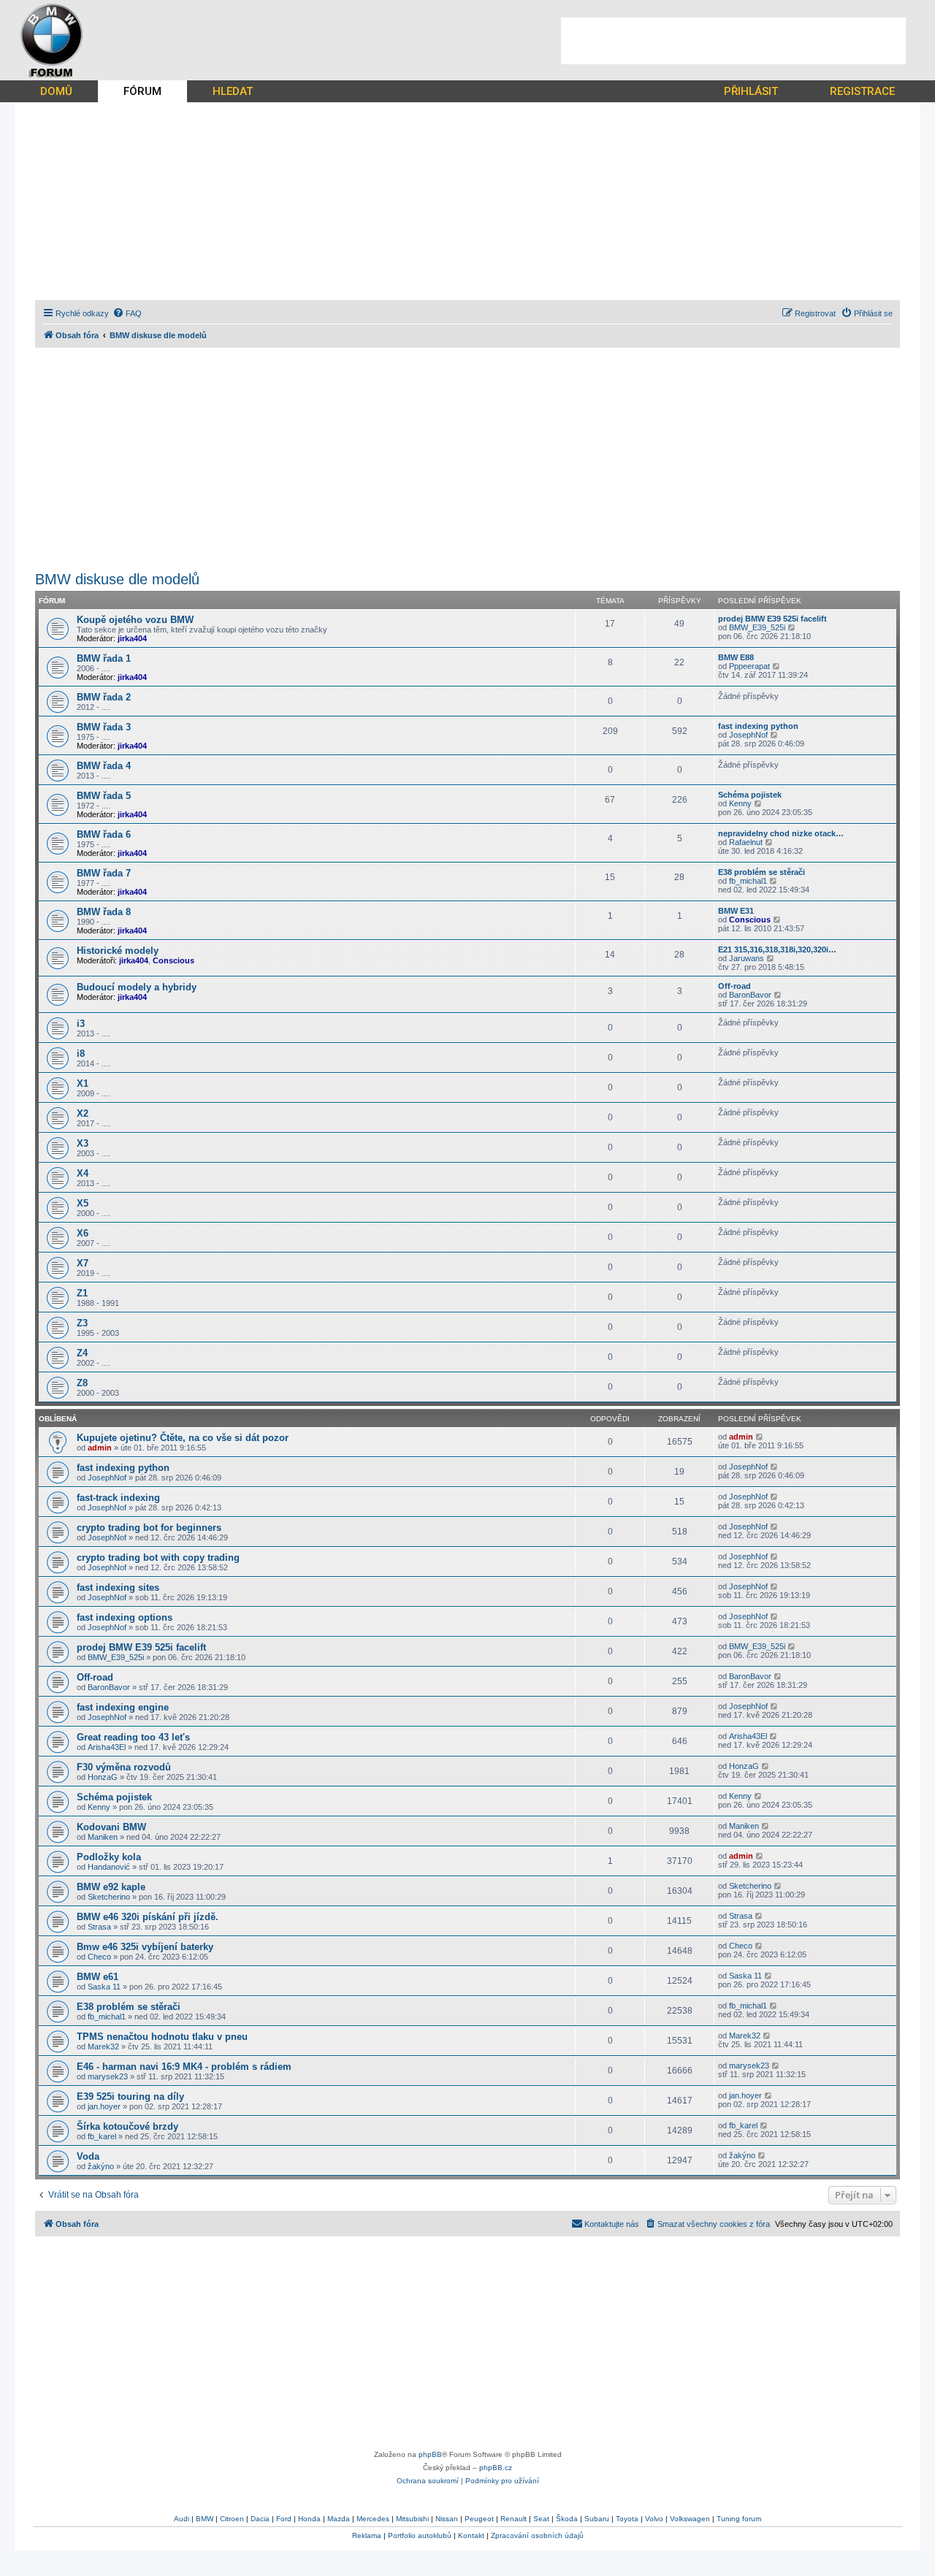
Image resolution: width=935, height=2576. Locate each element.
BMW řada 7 (104, 873)
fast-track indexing (118, 1498)
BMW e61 (98, 1977)
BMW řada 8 (104, 912)
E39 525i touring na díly (130, 2097)
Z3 (82, 1323)
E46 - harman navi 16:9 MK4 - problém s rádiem (184, 2067)
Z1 (82, 1293)
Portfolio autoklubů (420, 2535)
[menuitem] (127, 313)
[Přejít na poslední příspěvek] (760, 1437)
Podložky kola (109, 1857)
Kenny (740, 803)
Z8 (82, 1383)
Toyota (627, 2519)
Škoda (567, 2519)
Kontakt (471, 2535)
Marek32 (103, 2046)
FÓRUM (142, 91)
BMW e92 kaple (111, 1887)
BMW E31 (736, 911)
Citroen (232, 2519)
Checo (99, 1957)
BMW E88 (736, 657)
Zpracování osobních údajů (537, 2535)
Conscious (750, 920)
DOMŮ (56, 91)
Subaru (597, 2519)
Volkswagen (690, 2519)
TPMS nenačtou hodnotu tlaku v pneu (162, 2037)
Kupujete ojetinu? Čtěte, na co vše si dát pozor (183, 1438)
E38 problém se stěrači (762, 872)
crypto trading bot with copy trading (158, 1558)
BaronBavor (750, 995)
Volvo (654, 2519)
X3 (83, 1143)
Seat (541, 2519)
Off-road (734, 986)
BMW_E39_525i (757, 627)
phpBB (430, 2454)
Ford (284, 2519)
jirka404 (132, 638)
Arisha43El (107, 1747)
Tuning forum (739, 2519)
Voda (88, 2156)
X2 (83, 1113)
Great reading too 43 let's (133, 1737)
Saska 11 (104, 1987)
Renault (514, 2519)
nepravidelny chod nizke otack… (781, 833)
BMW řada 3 (104, 727)
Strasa (99, 1927)
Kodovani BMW (111, 1827)
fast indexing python (758, 726)
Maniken (103, 1837)
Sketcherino (109, 1897)
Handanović (109, 1867)
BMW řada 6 (104, 834)
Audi (182, 2519)
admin (100, 1448)
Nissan (447, 2519)
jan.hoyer (104, 2106)
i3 (81, 1024)
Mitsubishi (412, 2519)
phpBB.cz (496, 2468)
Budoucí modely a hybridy (137, 987)
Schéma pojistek (750, 795)
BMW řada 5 (104, 796)
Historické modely (118, 951)
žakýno (101, 2166)
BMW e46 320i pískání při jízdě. (148, 1917)
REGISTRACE (862, 91)
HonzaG (103, 1777)
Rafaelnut (746, 842)
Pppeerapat (749, 666)
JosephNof (748, 735)
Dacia (260, 2519)
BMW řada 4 (104, 766)
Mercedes (373, 2519)
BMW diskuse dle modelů (117, 579)
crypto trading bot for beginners (149, 1528)
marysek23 (108, 2076)
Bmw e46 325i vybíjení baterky (145, 1947)
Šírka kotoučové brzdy (127, 2126)
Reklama (367, 2535)
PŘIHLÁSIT (751, 91)
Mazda (339, 2519)
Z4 (82, 1353)
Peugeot (479, 2519)
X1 (83, 1083)
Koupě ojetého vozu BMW (135, 620)
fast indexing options (125, 1617)
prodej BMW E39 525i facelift (772, 619)
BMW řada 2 (104, 697)
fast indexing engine (123, 1707)
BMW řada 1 (104, 658)
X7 (83, 1263)
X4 (83, 1173)
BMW (205, 2519)
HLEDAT (233, 91)
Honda (309, 2519)
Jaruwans (747, 958)
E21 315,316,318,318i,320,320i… (777, 949)
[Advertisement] (733, 41)
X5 (83, 1203)
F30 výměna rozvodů (124, 1767)
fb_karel (102, 2136)
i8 (81, 1054)
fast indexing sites (118, 1587)
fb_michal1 (748, 881)
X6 (83, 1233)
